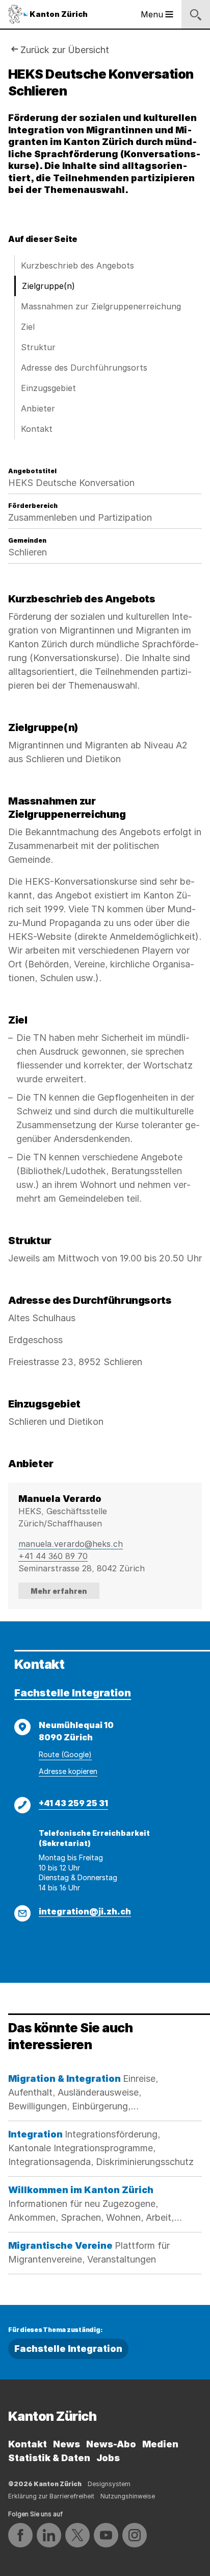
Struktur (38, 347)
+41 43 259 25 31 (73, 1803)
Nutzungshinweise (128, 2496)
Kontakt (37, 429)
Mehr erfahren (59, 1591)
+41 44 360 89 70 (53, 1556)
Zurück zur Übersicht (65, 50)
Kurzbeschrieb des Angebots (77, 265)
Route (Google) (65, 1754)
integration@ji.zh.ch (85, 1911)
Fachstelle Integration (73, 1693)
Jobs (108, 2458)
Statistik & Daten (49, 2458)
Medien (160, 2444)
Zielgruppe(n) (48, 286)
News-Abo (111, 2444)
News (67, 2444)
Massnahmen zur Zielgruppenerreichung (101, 306)
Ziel (28, 327)
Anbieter (38, 408)
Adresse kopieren (68, 1771)
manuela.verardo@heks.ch (71, 1544)
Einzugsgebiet (48, 388)
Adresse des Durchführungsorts (84, 368)
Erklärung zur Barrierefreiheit (51, 2496)
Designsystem (109, 2484)
